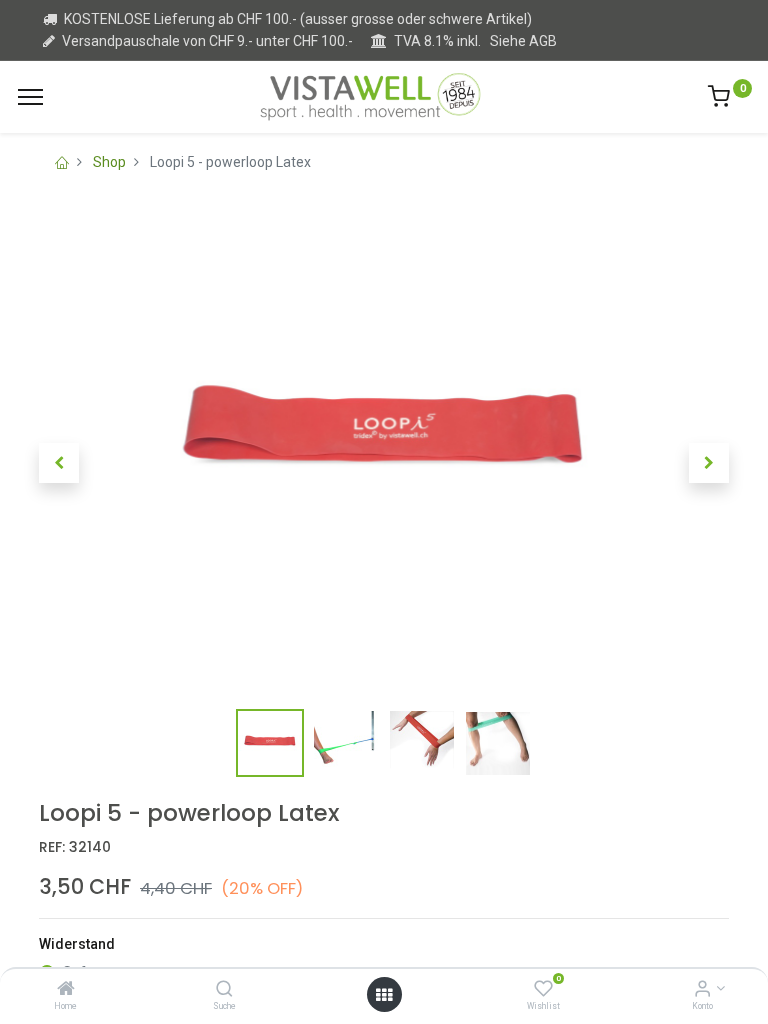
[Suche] (224, 990)
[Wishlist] (543, 990)
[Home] (66, 990)
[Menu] (30, 97)
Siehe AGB (523, 41)
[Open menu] (384, 995)
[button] (59, 463)
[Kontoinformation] (702, 990)
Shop (109, 162)
